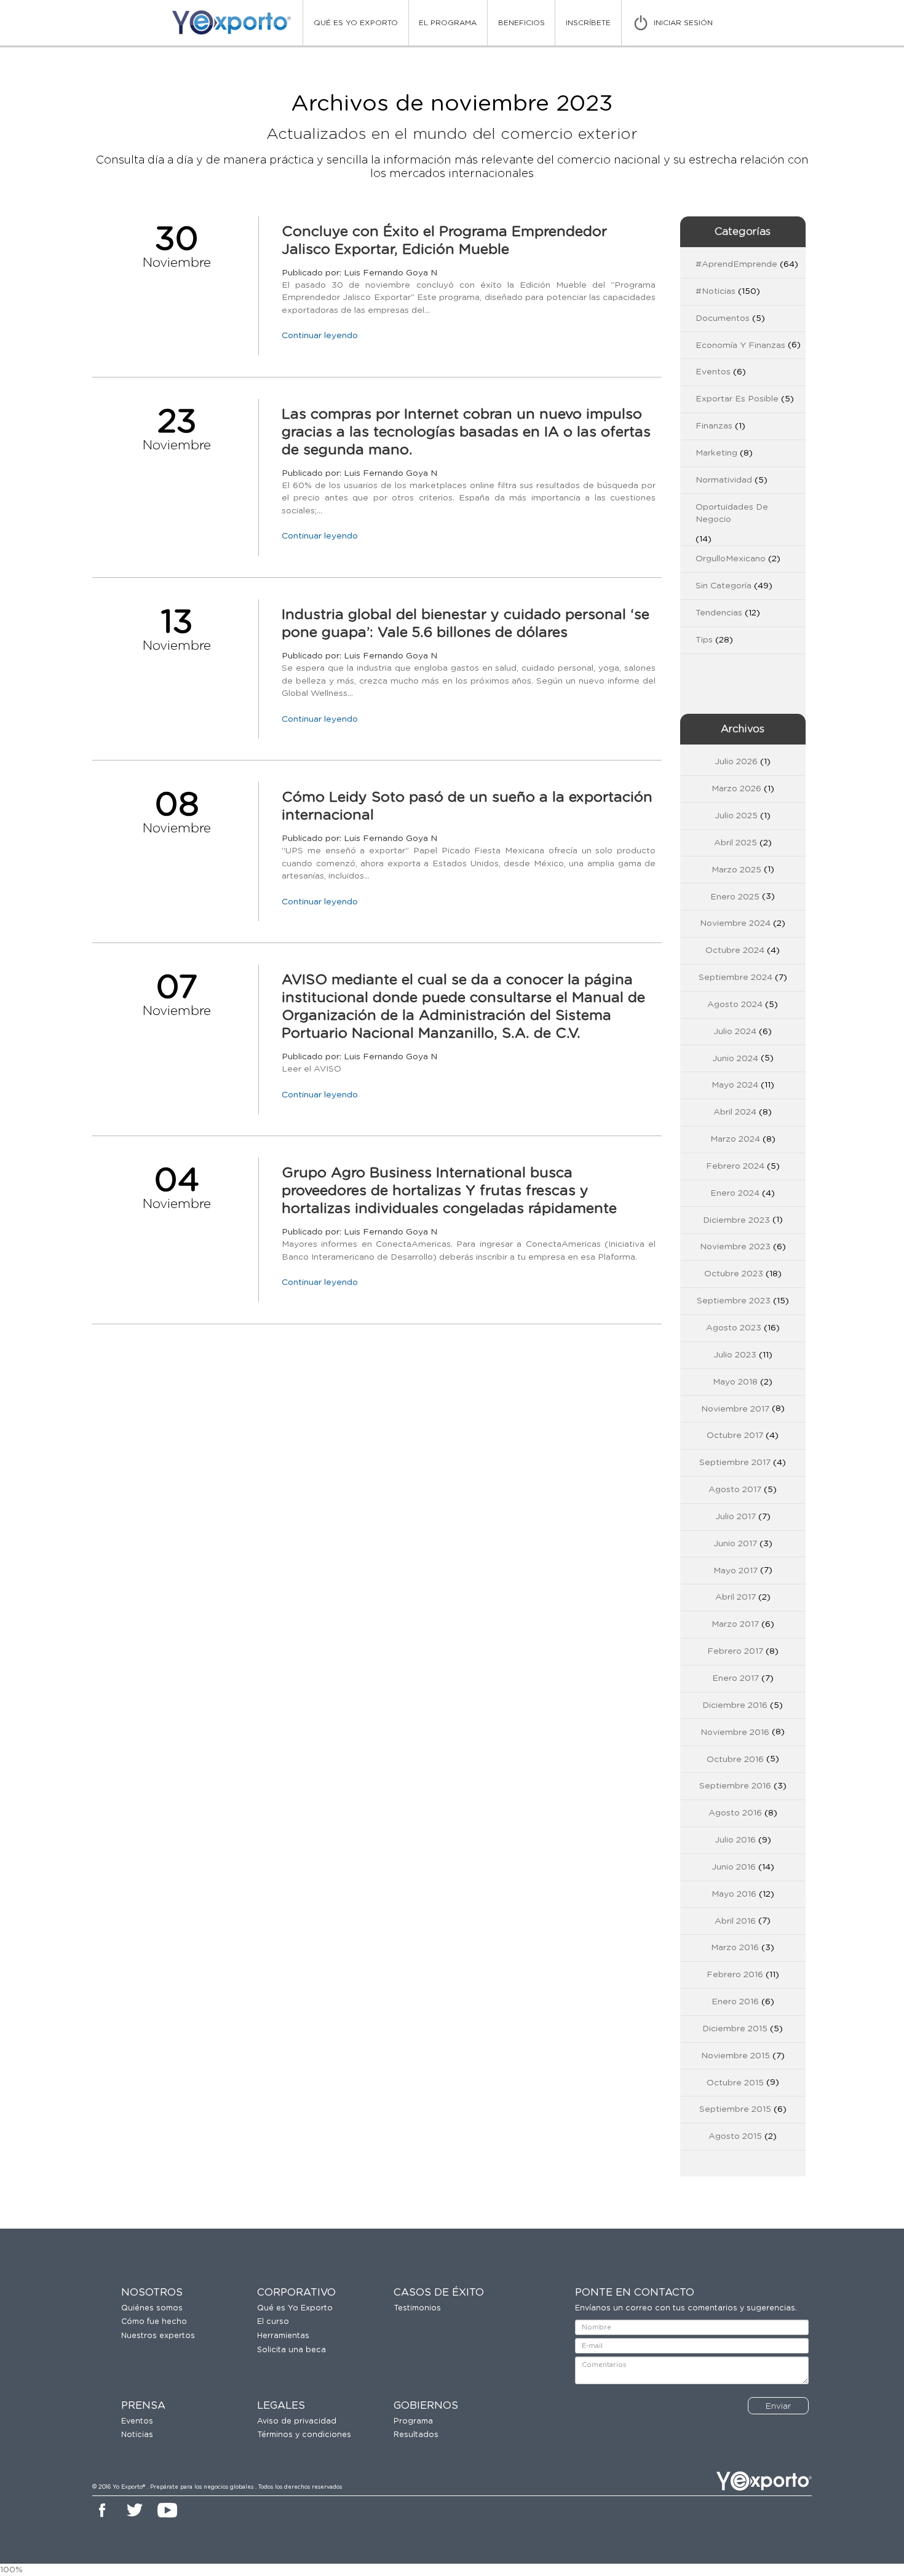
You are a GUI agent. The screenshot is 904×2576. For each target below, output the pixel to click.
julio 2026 (736, 762)
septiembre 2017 (735, 1463)
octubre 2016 (735, 1760)
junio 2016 (734, 1867)
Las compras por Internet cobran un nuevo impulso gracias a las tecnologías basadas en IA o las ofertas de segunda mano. (466, 433)
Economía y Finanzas (740, 346)
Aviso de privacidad (297, 2421)
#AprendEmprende (736, 264)
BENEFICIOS (521, 23)
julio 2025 (736, 816)
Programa (413, 2421)
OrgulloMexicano (731, 559)
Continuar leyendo (320, 336)
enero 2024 (735, 1193)
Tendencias (719, 613)
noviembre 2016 (735, 1732)
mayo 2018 (735, 1382)
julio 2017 (735, 1517)
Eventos (713, 372)
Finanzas (714, 426)
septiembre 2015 (735, 2109)
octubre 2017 (735, 1436)
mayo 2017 (735, 1571)
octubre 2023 (734, 1274)
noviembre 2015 (735, 2056)
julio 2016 (735, 1840)
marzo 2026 (736, 789)
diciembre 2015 (735, 2029)
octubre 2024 (735, 950)
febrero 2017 (735, 1651)
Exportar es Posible (737, 399)
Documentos (723, 318)
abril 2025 (735, 843)
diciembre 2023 (736, 1220)
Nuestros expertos (158, 2336)
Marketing (716, 453)
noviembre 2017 (735, 1409)
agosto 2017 (735, 1490)
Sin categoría (724, 586)
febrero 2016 (735, 1975)
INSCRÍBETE (588, 23)
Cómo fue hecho (154, 2322)
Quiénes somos (152, 2308)
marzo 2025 (736, 870)
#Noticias (716, 291)
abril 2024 (735, 1112)
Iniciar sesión (683, 23)
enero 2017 (735, 1678)
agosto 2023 (734, 1328)
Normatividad (724, 480)
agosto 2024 (735, 1005)
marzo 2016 (735, 1948)
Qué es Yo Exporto (295, 2308)
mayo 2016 (734, 1894)
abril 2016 (735, 1921)
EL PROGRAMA (448, 23)
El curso (273, 2322)
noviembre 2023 (735, 1247)
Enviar (778, 2406)
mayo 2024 (735, 1085)
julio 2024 (735, 1032)
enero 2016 (735, 2002)
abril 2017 (735, 1597)
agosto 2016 (735, 1813)
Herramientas (283, 2336)
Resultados (416, 2435)
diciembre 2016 (735, 1705)
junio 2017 (735, 1544)
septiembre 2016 (735, 1786)
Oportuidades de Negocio (732, 513)
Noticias (137, 2435)
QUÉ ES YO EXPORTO (356, 23)
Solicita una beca (291, 2350)
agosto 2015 (735, 2136)
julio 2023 (735, 1355)
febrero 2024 (735, 1166)
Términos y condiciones (304, 2435)
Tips (704, 640)
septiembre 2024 (735, 978)
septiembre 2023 (734, 1301)
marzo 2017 (735, 1624)
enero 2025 (735, 897)
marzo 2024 (735, 1139)
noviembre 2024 (735, 923)
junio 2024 (735, 1059)
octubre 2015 (735, 2083)
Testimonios (417, 2308)
